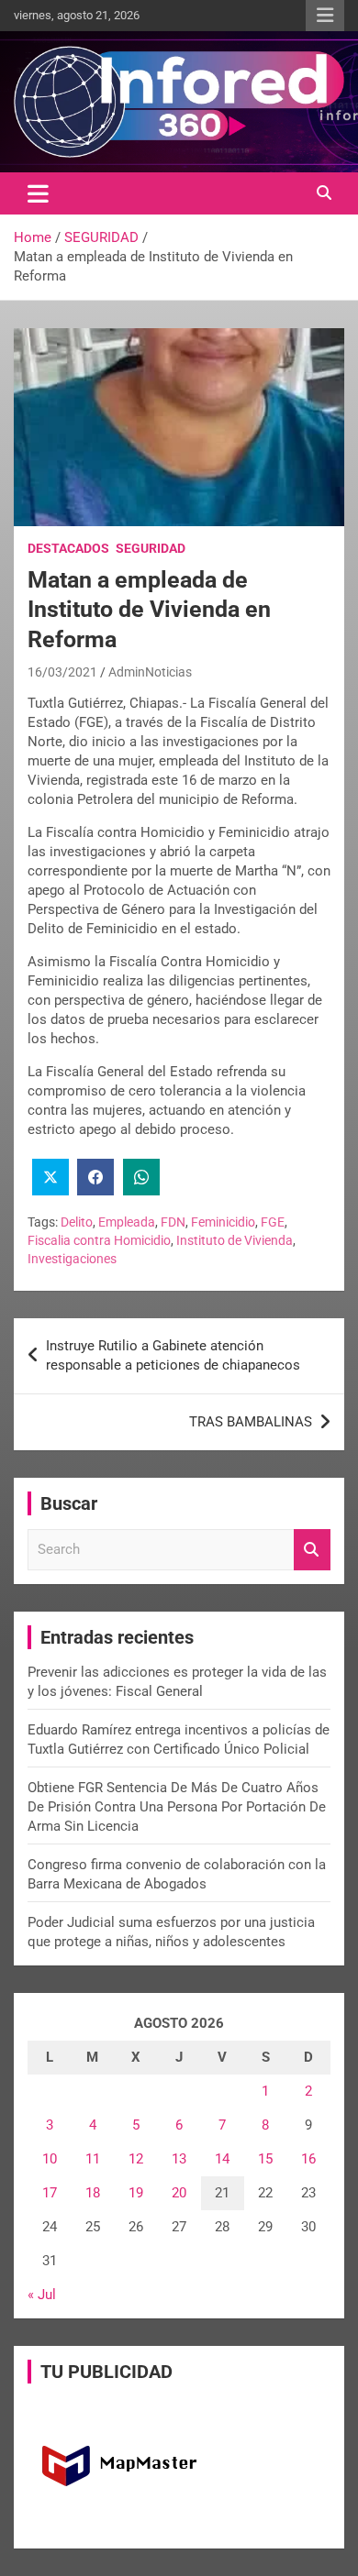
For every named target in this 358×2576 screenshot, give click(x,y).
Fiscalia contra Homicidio (99, 1240)
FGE (273, 1222)
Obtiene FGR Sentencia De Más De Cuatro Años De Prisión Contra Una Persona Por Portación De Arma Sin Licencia (177, 1807)
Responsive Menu (325, 16)
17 (50, 2193)
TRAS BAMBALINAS (251, 1422)
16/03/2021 (62, 672)
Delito (77, 1222)
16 (308, 2159)
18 (93, 2193)
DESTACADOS (68, 548)
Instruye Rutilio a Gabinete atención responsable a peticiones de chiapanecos (173, 1355)
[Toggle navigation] (38, 193)
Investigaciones (72, 1259)
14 (222, 2159)
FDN (173, 1222)
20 (179, 2193)
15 (265, 2159)
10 (50, 2159)
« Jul (42, 2295)
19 (136, 2193)
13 (179, 2159)
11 (93, 2159)
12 (136, 2159)
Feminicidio (223, 1222)
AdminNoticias (150, 672)
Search (312, 1550)
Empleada (127, 1222)
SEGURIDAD (151, 548)
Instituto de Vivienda (235, 1240)
